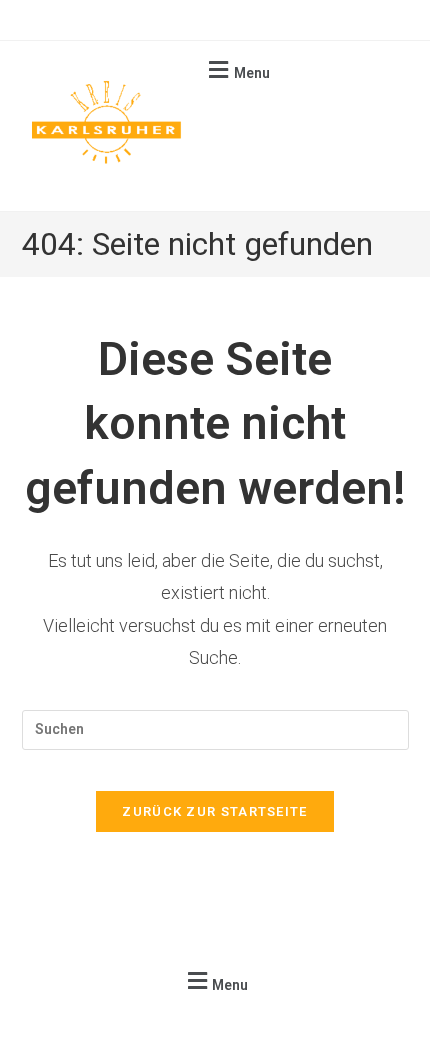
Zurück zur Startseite (214, 811)
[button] (237, 69)
